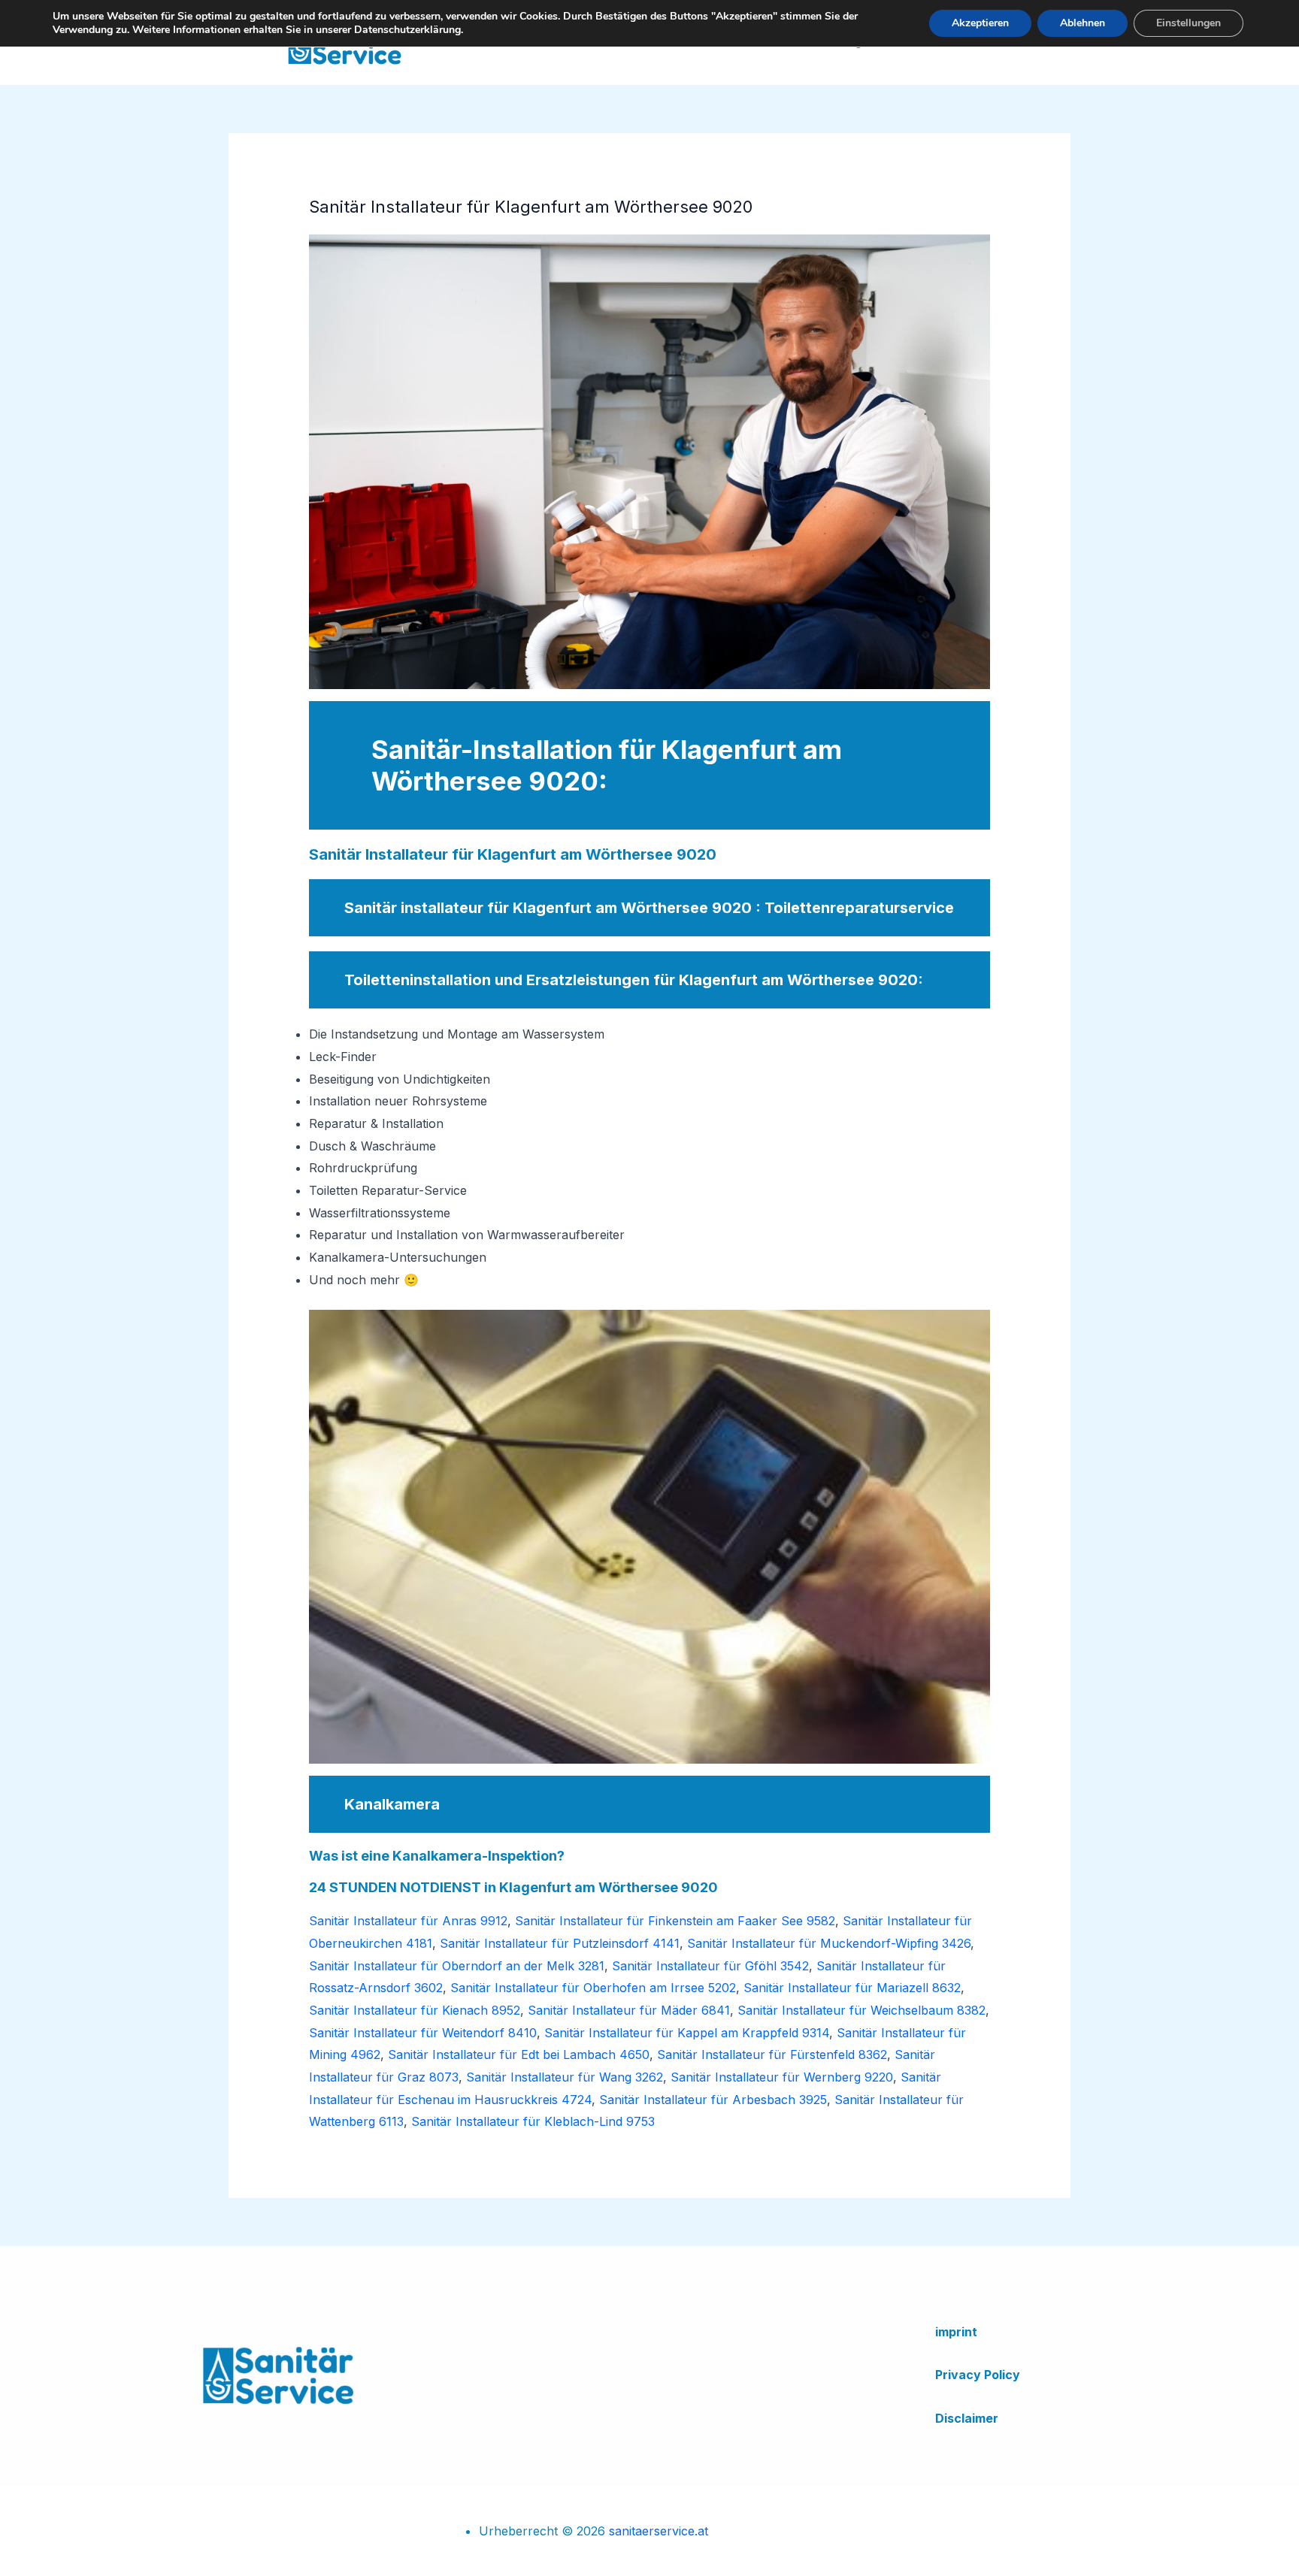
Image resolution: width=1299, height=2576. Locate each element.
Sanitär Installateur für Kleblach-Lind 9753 (533, 2121)
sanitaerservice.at (659, 2531)
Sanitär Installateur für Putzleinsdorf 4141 (560, 1943)
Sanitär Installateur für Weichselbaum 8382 (861, 2010)
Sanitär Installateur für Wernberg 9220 (782, 2077)
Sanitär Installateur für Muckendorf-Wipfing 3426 (829, 1943)
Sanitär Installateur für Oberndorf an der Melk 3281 (457, 1966)
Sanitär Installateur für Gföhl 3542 (710, 1966)
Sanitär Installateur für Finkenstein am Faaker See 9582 (675, 1921)
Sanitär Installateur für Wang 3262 (565, 2077)
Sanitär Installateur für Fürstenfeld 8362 (772, 2054)
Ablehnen (1082, 23)
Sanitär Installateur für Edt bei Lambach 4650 (519, 2054)
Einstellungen (1188, 23)
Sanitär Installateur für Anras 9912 (408, 1921)
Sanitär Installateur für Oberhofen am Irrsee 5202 (593, 1988)
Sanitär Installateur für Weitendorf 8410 (423, 2033)
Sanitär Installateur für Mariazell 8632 (852, 1988)
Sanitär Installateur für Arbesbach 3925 (713, 2100)
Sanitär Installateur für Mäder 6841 (629, 2010)
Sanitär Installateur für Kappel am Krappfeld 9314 (687, 2033)
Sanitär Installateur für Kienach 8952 (415, 2010)
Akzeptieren (980, 23)
